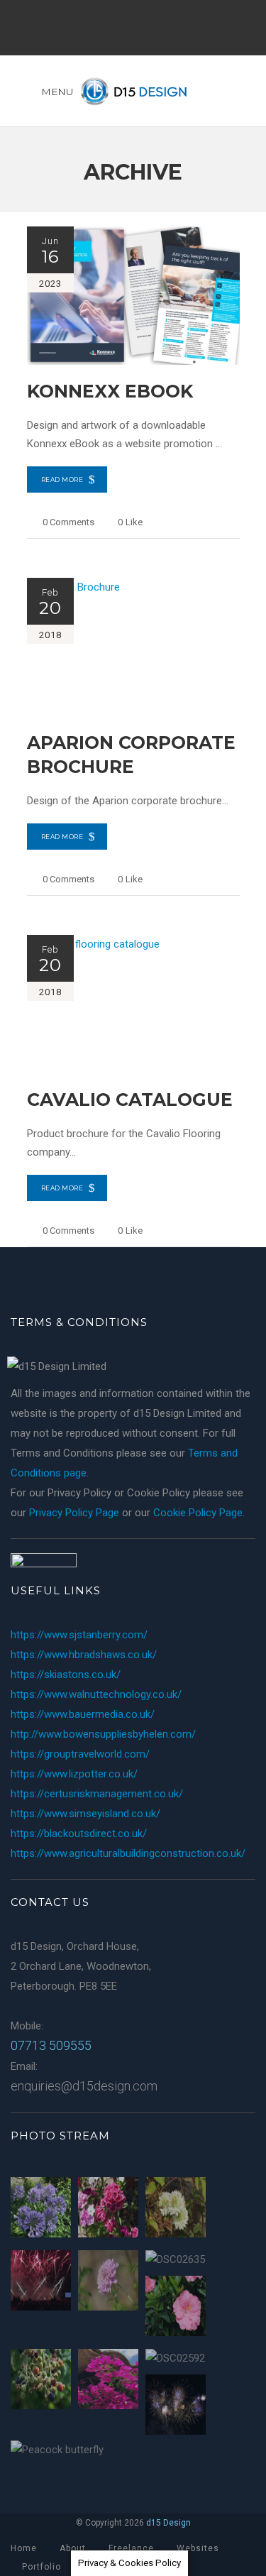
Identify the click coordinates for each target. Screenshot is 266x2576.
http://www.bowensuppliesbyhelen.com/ (103, 1734)
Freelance (131, 2548)
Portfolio (41, 2567)
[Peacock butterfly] (57, 2450)
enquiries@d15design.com (84, 2086)
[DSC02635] (175, 2259)
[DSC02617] (108, 2283)
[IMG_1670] (41, 2283)
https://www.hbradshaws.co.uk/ (84, 1655)
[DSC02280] (176, 2309)
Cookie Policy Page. (199, 1513)
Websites (198, 2548)
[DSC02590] (108, 2210)
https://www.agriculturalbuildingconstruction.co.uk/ (128, 1853)
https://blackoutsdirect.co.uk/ (79, 1834)
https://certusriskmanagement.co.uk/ (97, 1794)
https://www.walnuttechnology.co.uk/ (96, 1694)
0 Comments (68, 522)
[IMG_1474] (41, 2210)
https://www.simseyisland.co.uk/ (85, 1814)
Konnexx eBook (110, 391)
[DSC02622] (41, 2382)
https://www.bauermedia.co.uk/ (83, 1714)
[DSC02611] (176, 2210)
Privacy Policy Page (74, 1513)
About (73, 2548)
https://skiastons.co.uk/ (66, 1675)
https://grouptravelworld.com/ (80, 1754)
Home (24, 2548)
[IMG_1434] (108, 2382)
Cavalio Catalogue (130, 1100)
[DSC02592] (175, 2358)
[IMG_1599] (176, 2407)
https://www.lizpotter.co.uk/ (74, 1774)
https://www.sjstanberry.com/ (79, 1635)
